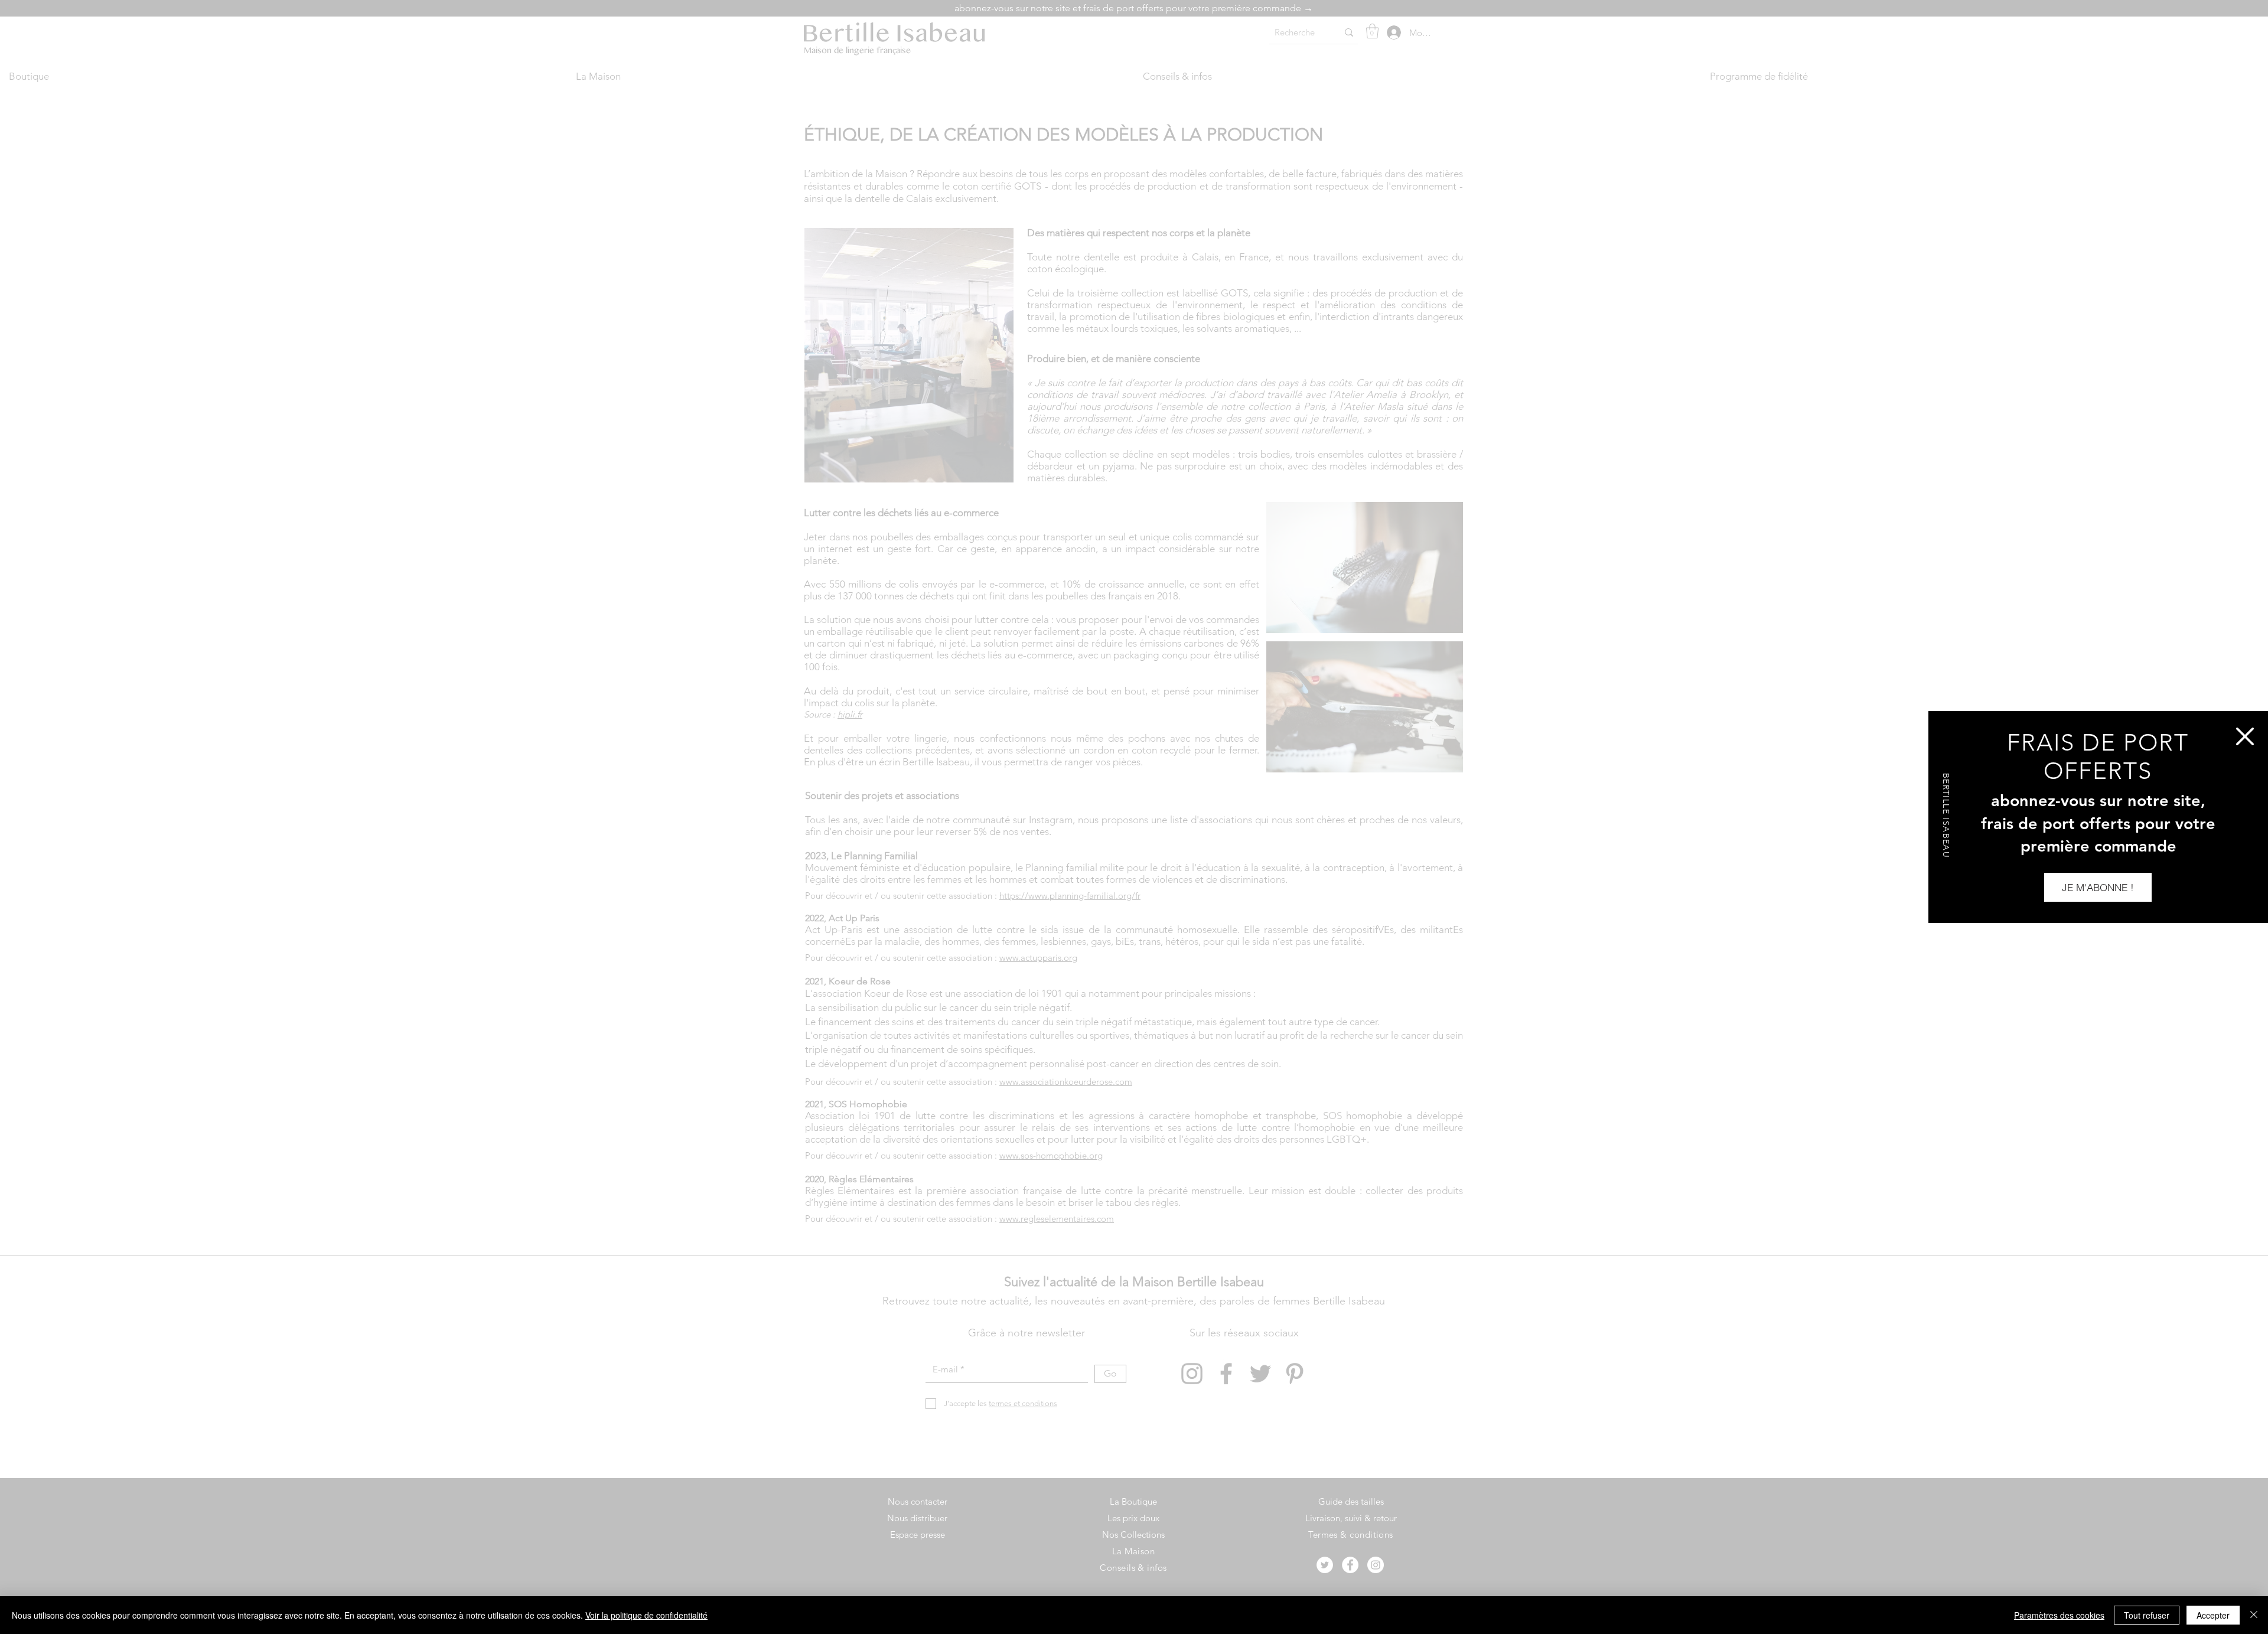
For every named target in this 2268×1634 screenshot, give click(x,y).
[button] (2245, 736)
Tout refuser (2147, 1615)
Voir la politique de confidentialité (646, 1615)
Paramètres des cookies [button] (2059, 1615)
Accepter (2213, 1615)
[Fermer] (2254, 1615)
